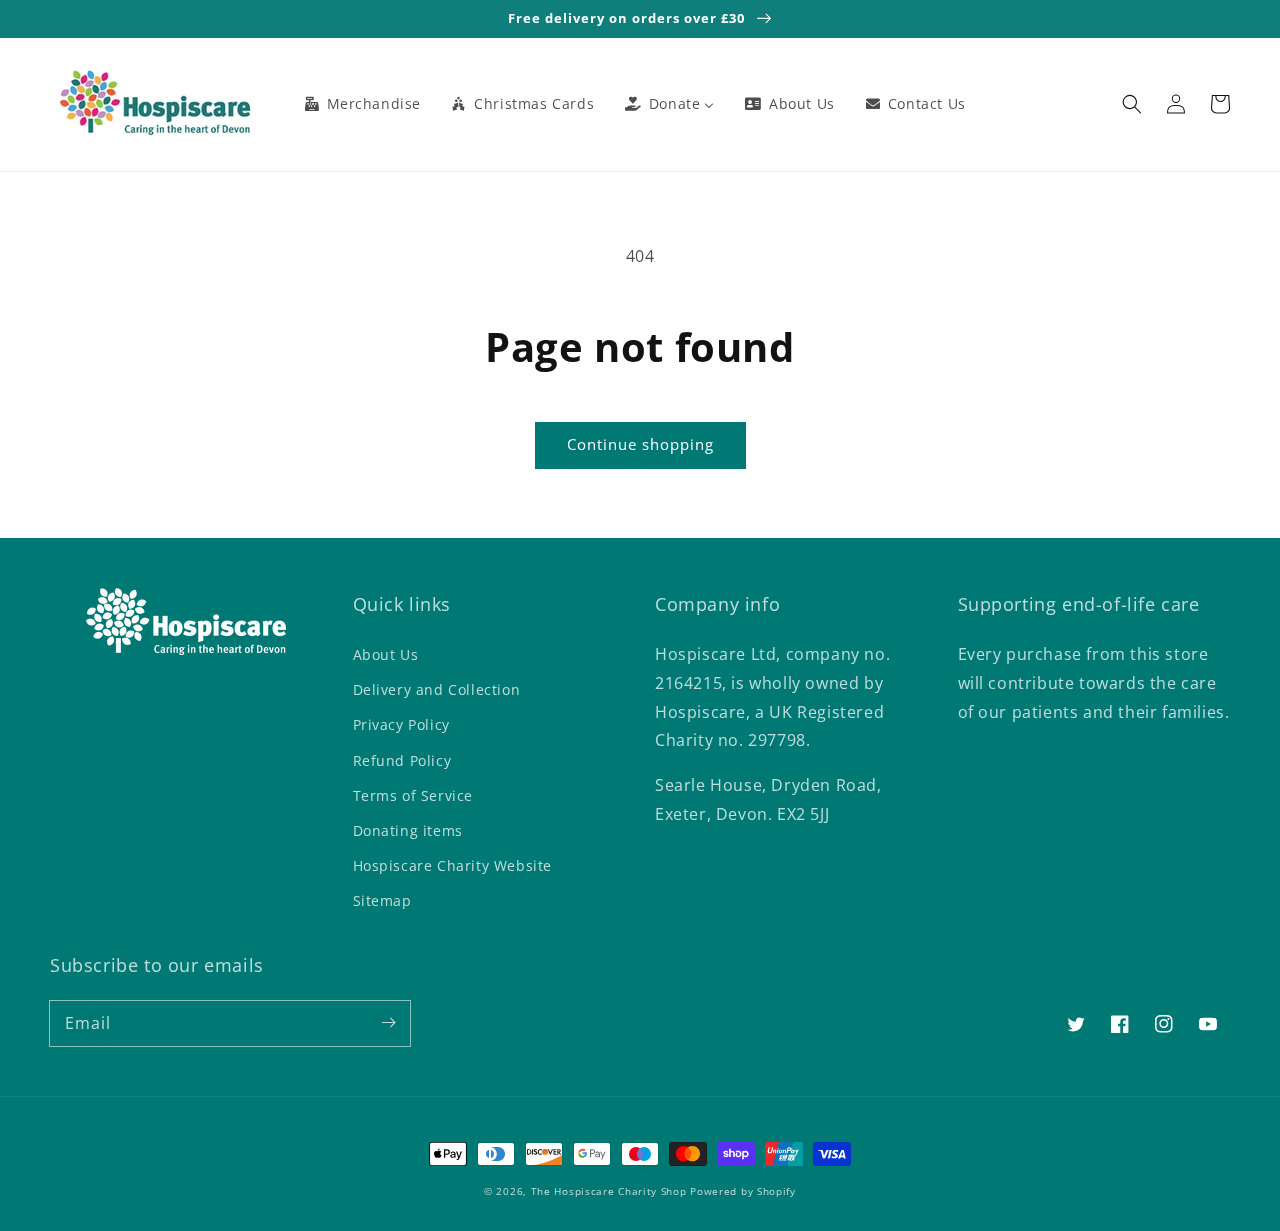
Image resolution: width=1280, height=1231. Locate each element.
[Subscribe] (388, 1023)
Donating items (408, 830)
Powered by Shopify (743, 1191)
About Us (386, 654)
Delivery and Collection (437, 689)
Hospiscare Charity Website (453, 865)
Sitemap (382, 900)
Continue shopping (640, 444)
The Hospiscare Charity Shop (609, 1191)
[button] (1132, 104)
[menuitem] (362, 104)
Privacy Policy (401, 724)
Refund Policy (402, 760)
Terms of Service (413, 795)
